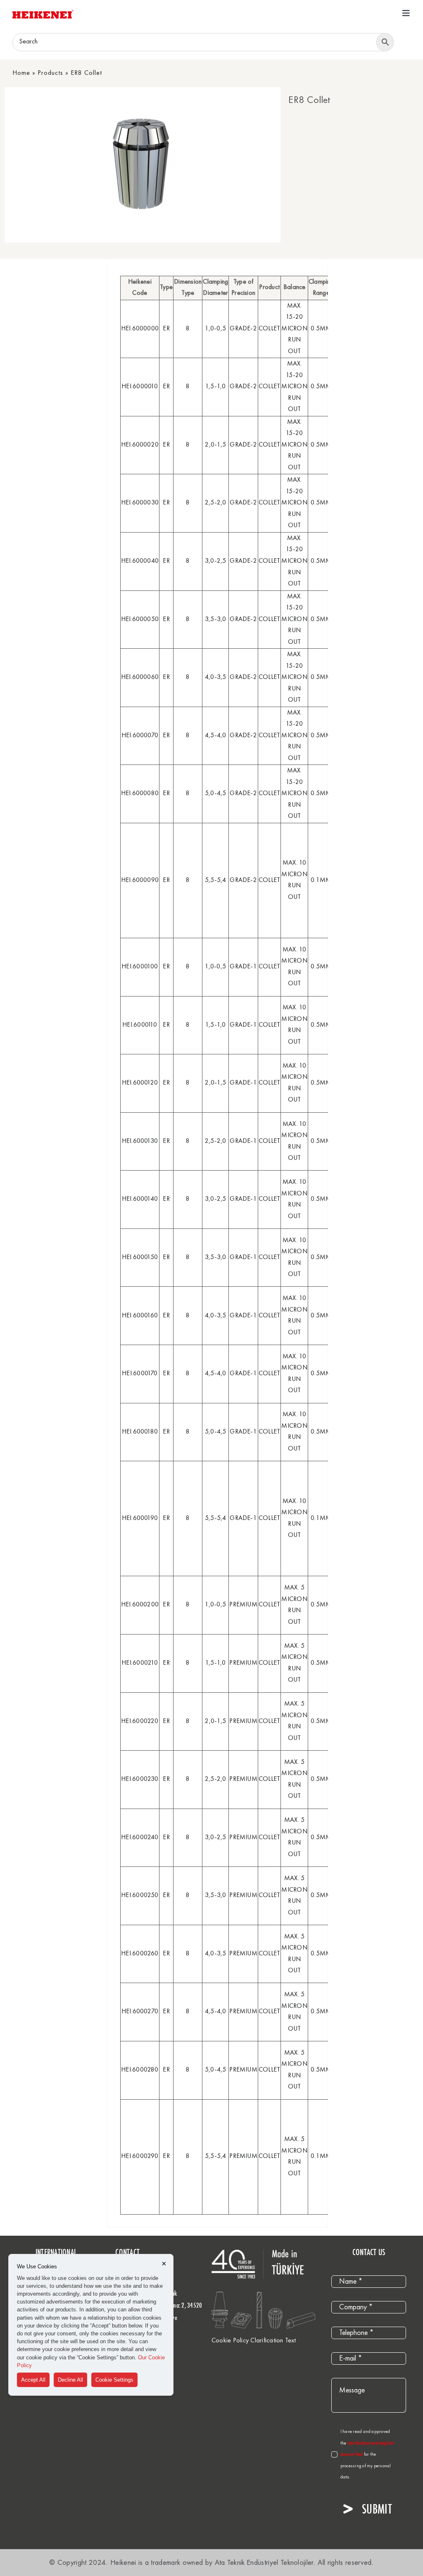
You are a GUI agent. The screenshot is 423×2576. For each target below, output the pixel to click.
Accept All (33, 2380)
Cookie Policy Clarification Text (254, 2341)
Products (50, 73)
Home (21, 73)
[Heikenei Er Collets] (140, 165)
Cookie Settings (114, 2380)
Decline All (70, 2380)
